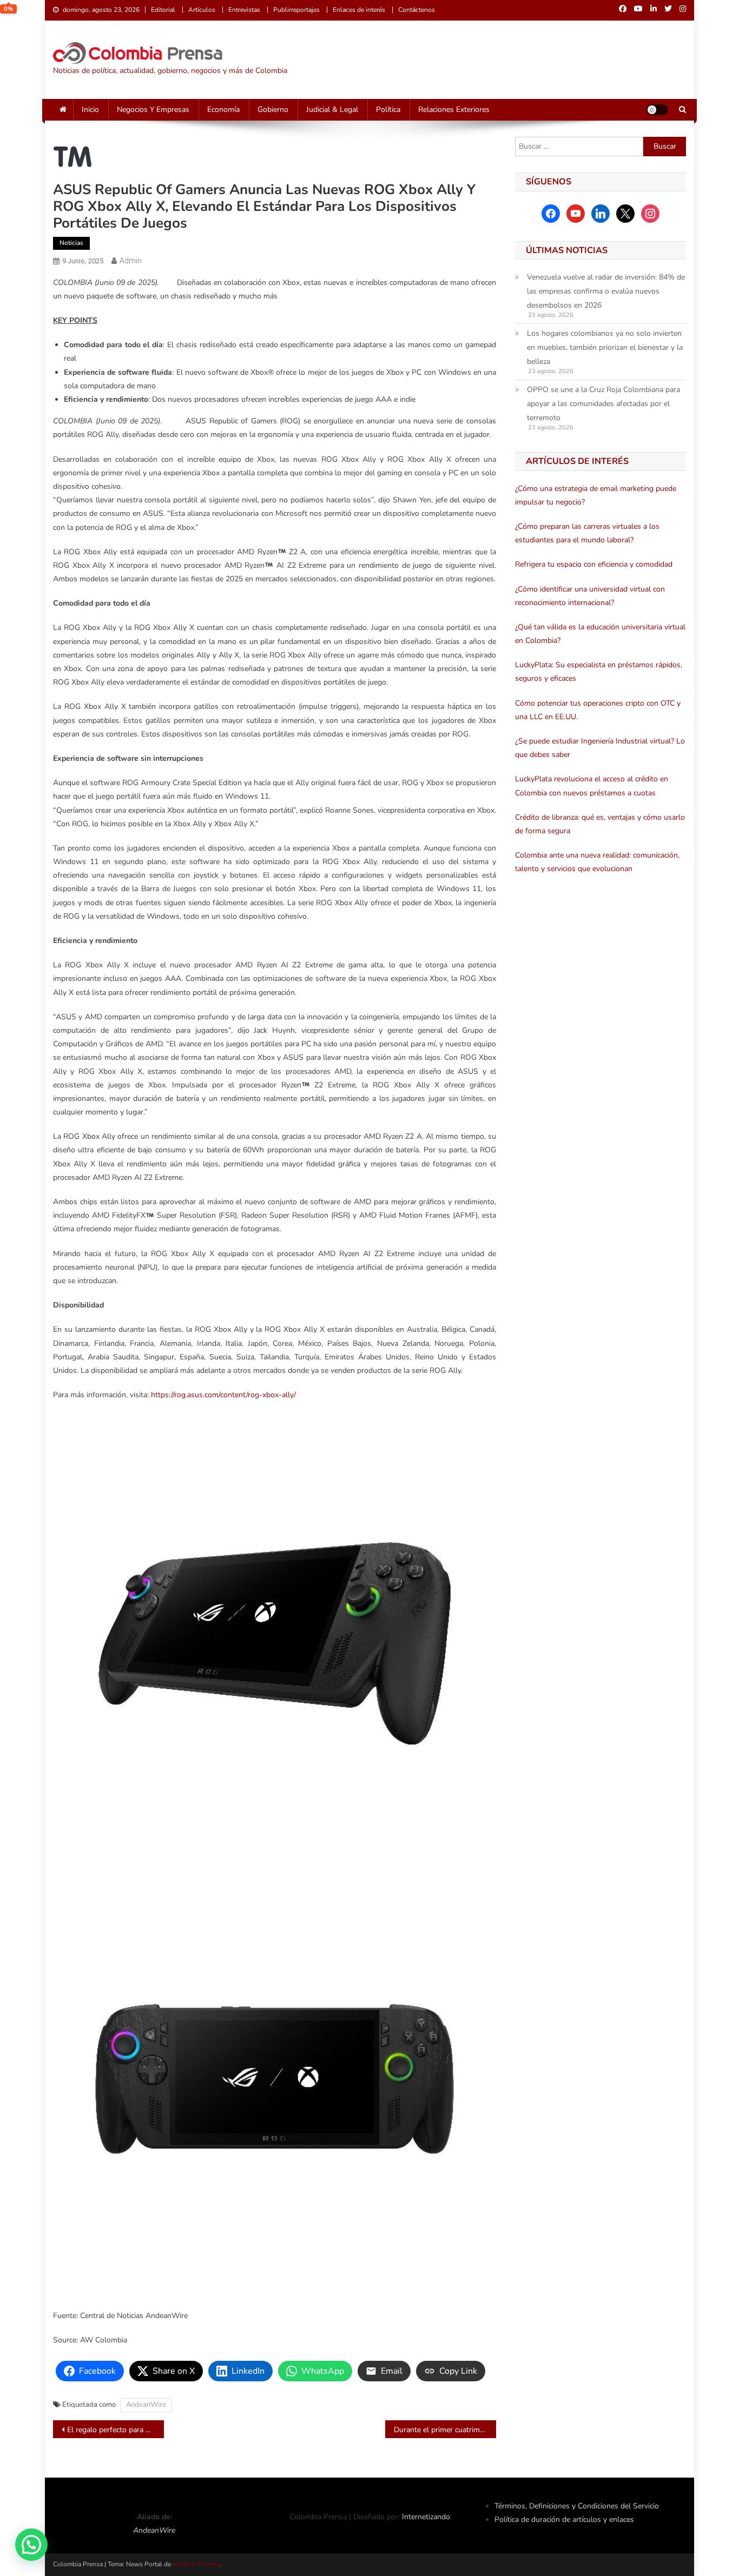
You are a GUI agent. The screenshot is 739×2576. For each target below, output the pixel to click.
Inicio (90, 109)
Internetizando (426, 2517)
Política (388, 109)
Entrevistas (244, 10)
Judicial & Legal (332, 109)
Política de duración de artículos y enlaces (564, 2519)
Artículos (202, 10)
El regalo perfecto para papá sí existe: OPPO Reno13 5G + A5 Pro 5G (116, 2430)
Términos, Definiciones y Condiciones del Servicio (577, 2506)
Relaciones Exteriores (454, 109)
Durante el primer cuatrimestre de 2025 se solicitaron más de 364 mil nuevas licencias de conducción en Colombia (445, 2430)
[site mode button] (657, 110)
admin (131, 261)
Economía (223, 109)
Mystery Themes (196, 2564)
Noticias (71, 243)
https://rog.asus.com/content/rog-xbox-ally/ (223, 1395)
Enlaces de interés (359, 10)
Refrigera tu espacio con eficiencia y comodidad (594, 564)
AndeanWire (146, 2405)
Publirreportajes (296, 10)
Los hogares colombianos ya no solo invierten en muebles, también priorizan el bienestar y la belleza (605, 347)
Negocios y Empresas (153, 109)
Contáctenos (417, 10)
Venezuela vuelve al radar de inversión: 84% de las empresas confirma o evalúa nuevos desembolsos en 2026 (606, 291)
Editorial (163, 10)
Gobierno (273, 109)
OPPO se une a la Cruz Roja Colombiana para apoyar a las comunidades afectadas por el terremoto (603, 404)
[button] (31, 2545)
